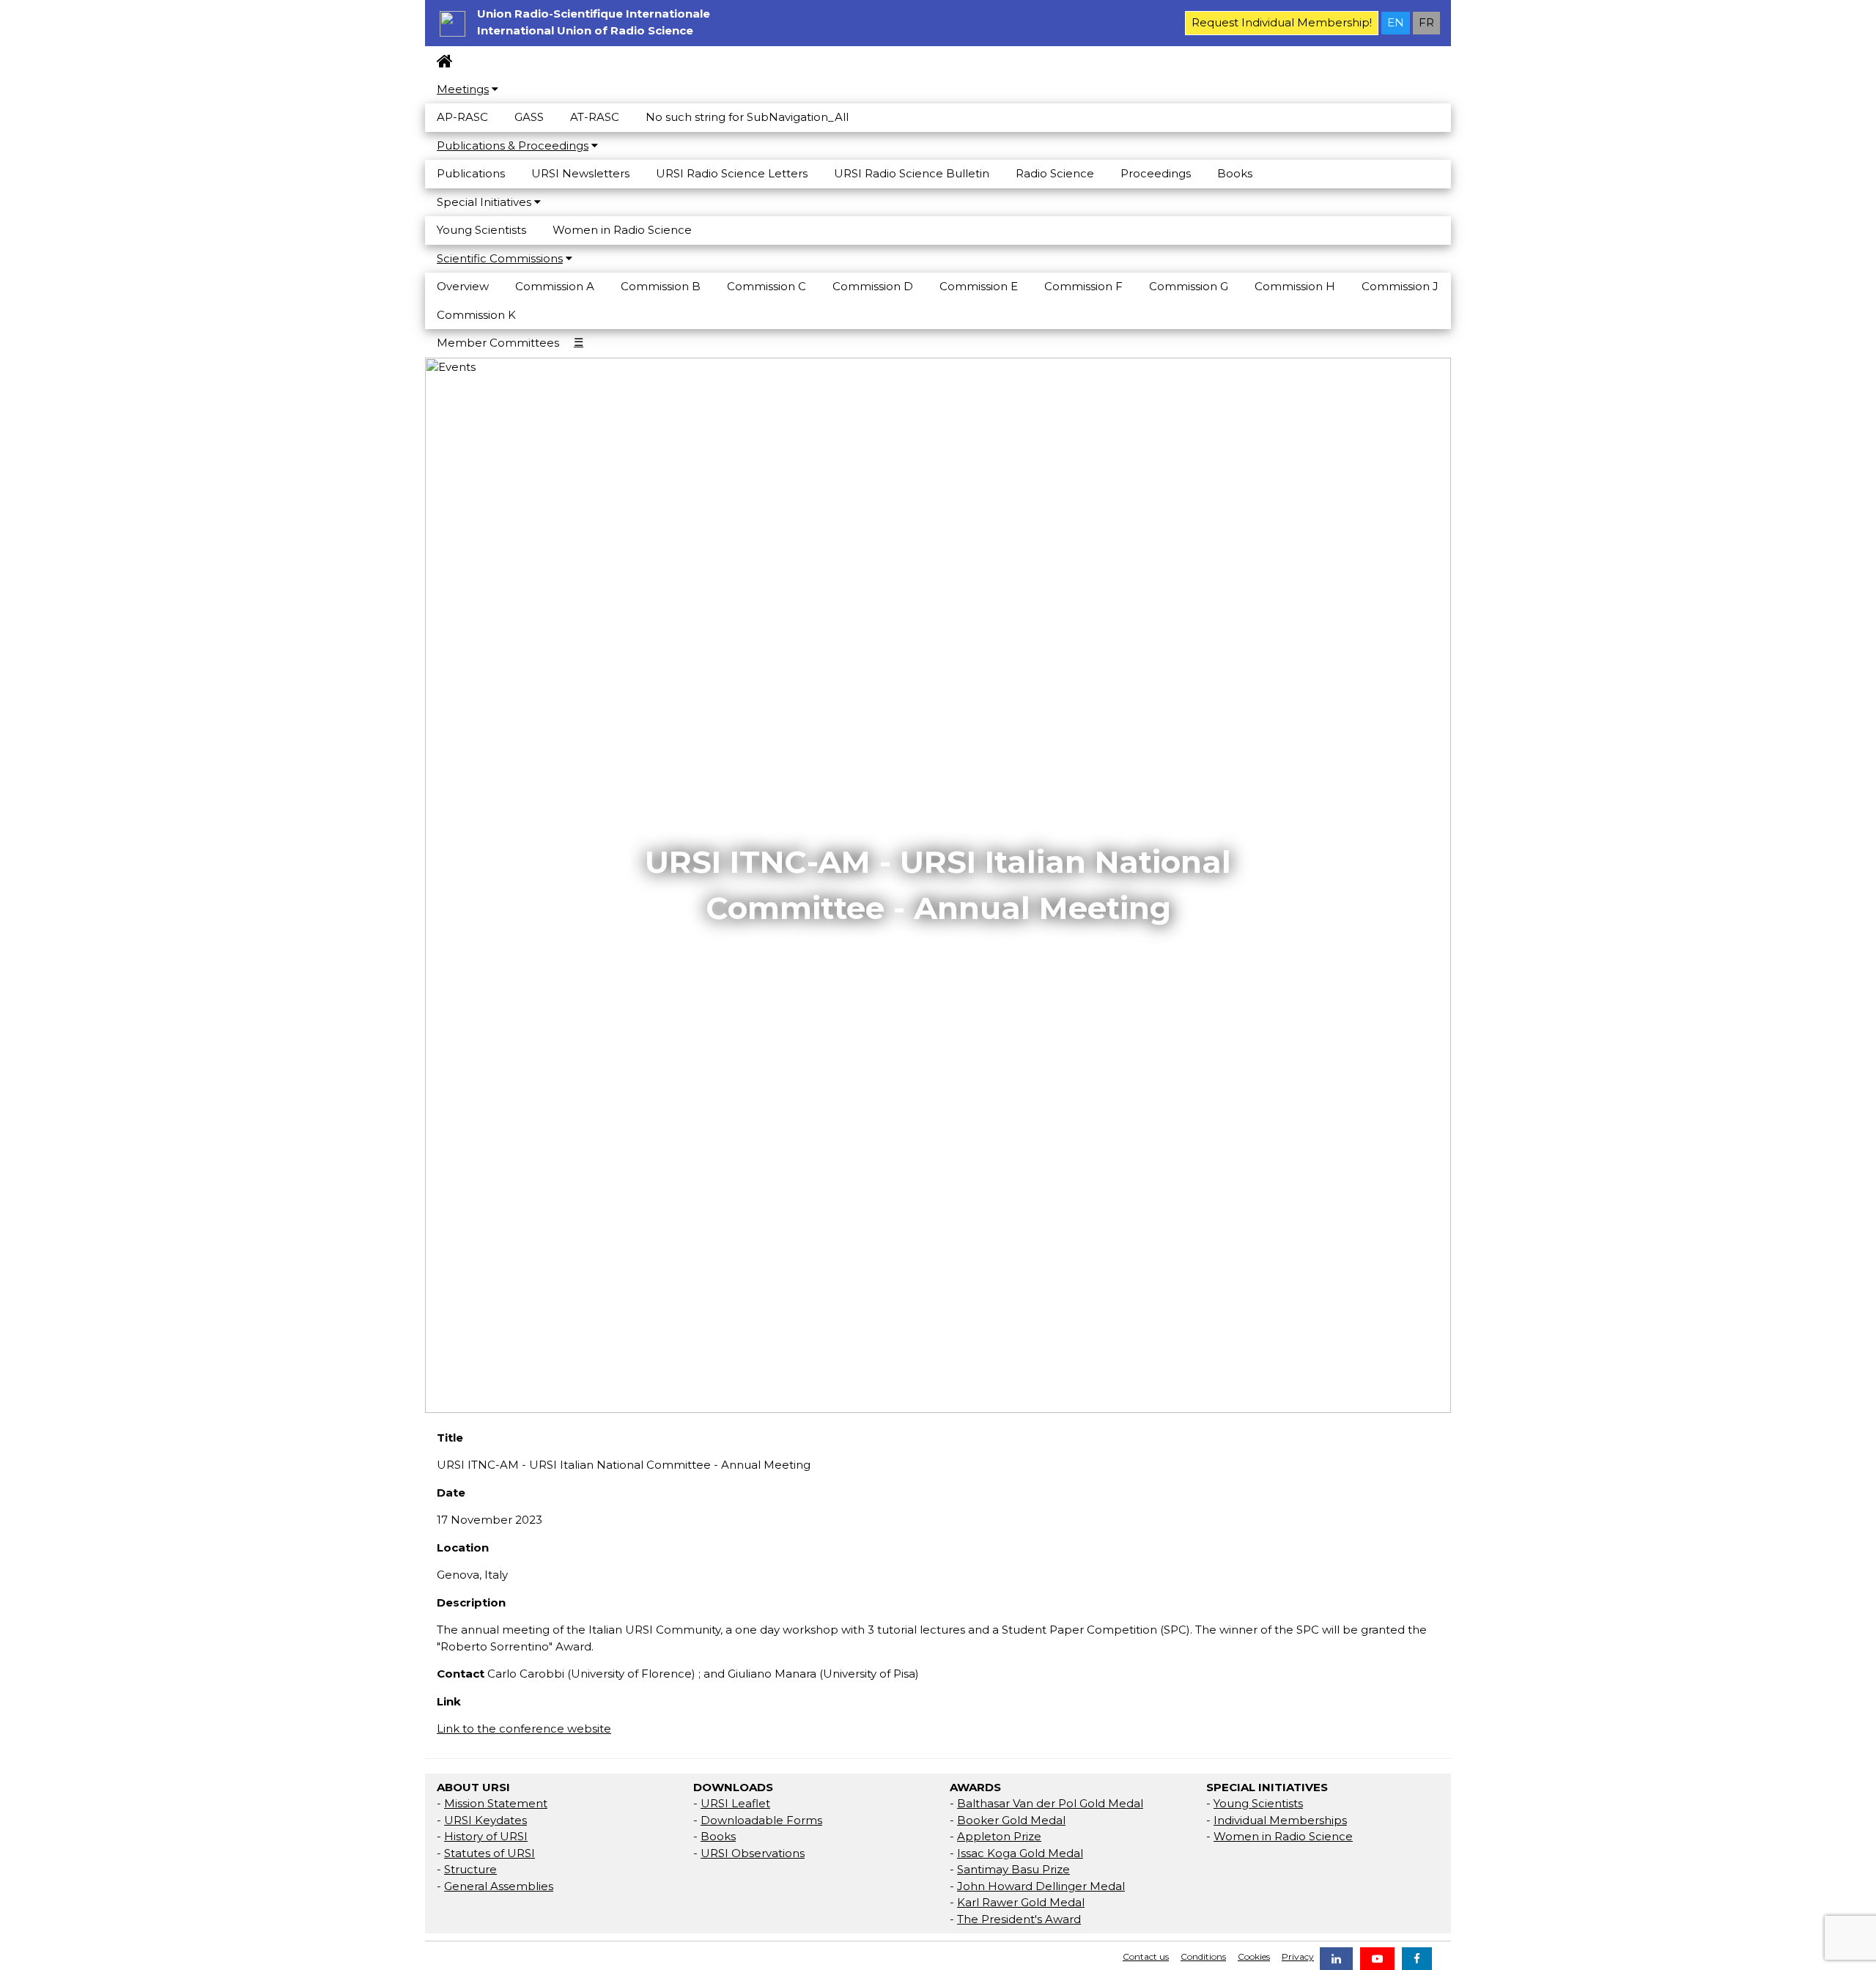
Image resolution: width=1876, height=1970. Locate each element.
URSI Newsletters (580, 173)
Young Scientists (481, 230)
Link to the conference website (524, 1729)
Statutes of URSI (490, 1853)
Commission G (1189, 286)
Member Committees (498, 343)
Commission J (1400, 286)
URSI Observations (753, 1853)
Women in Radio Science (622, 230)
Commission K (476, 315)
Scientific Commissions (500, 258)
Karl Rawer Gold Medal (1021, 1902)
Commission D (873, 286)
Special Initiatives (485, 202)
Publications (471, 173)
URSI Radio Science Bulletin (912, 173)
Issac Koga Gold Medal (1020, 1853)
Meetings (463, 89)
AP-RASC (462, 117)
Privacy (1298, 1956)
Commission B (661, 286)
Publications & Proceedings (513, 145)
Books (1235, 173)
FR (1426, 22)
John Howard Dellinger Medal (1041, 1886)
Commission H (1295, 286)
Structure (470, 1869)
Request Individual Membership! (1282, 22)
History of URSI (486, 1836)
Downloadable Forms (761, 1820)
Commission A (555, 286)
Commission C (767, 286)
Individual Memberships (1280, 1820)
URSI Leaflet (735, 1803)
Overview (463, 286)
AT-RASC (595, 117)
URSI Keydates (485, 1820)
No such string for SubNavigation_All (747, 117)
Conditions (1203, 1956)
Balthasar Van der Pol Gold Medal (1050, 1803)
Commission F (1083, 286)
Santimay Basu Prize (1013, 1869)
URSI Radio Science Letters (732, 173)
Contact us (1146, 1956)
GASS (529, 117)
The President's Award (1019, 1919)
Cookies (1254, 1956)
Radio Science (1055, 173)
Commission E (979, 286)
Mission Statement (496, 1803)
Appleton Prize (999, 1836)
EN (1396, 22)
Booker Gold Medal (1011, 1820)
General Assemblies (499, 1886)
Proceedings (1156, 173)
